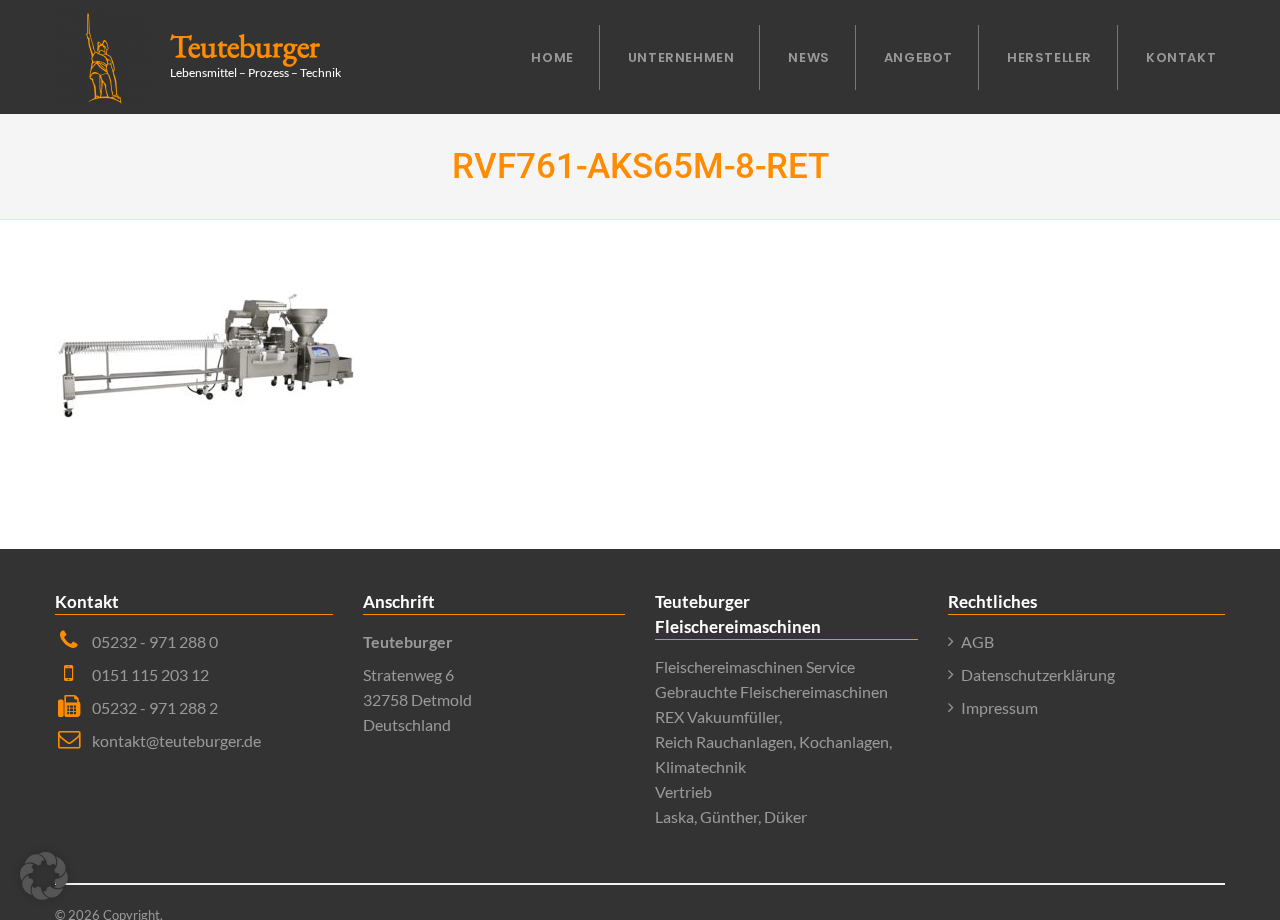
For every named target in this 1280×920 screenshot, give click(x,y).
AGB (977, 641)
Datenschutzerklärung (1038, 674)
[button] (44, 876)
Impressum (999, 707)
